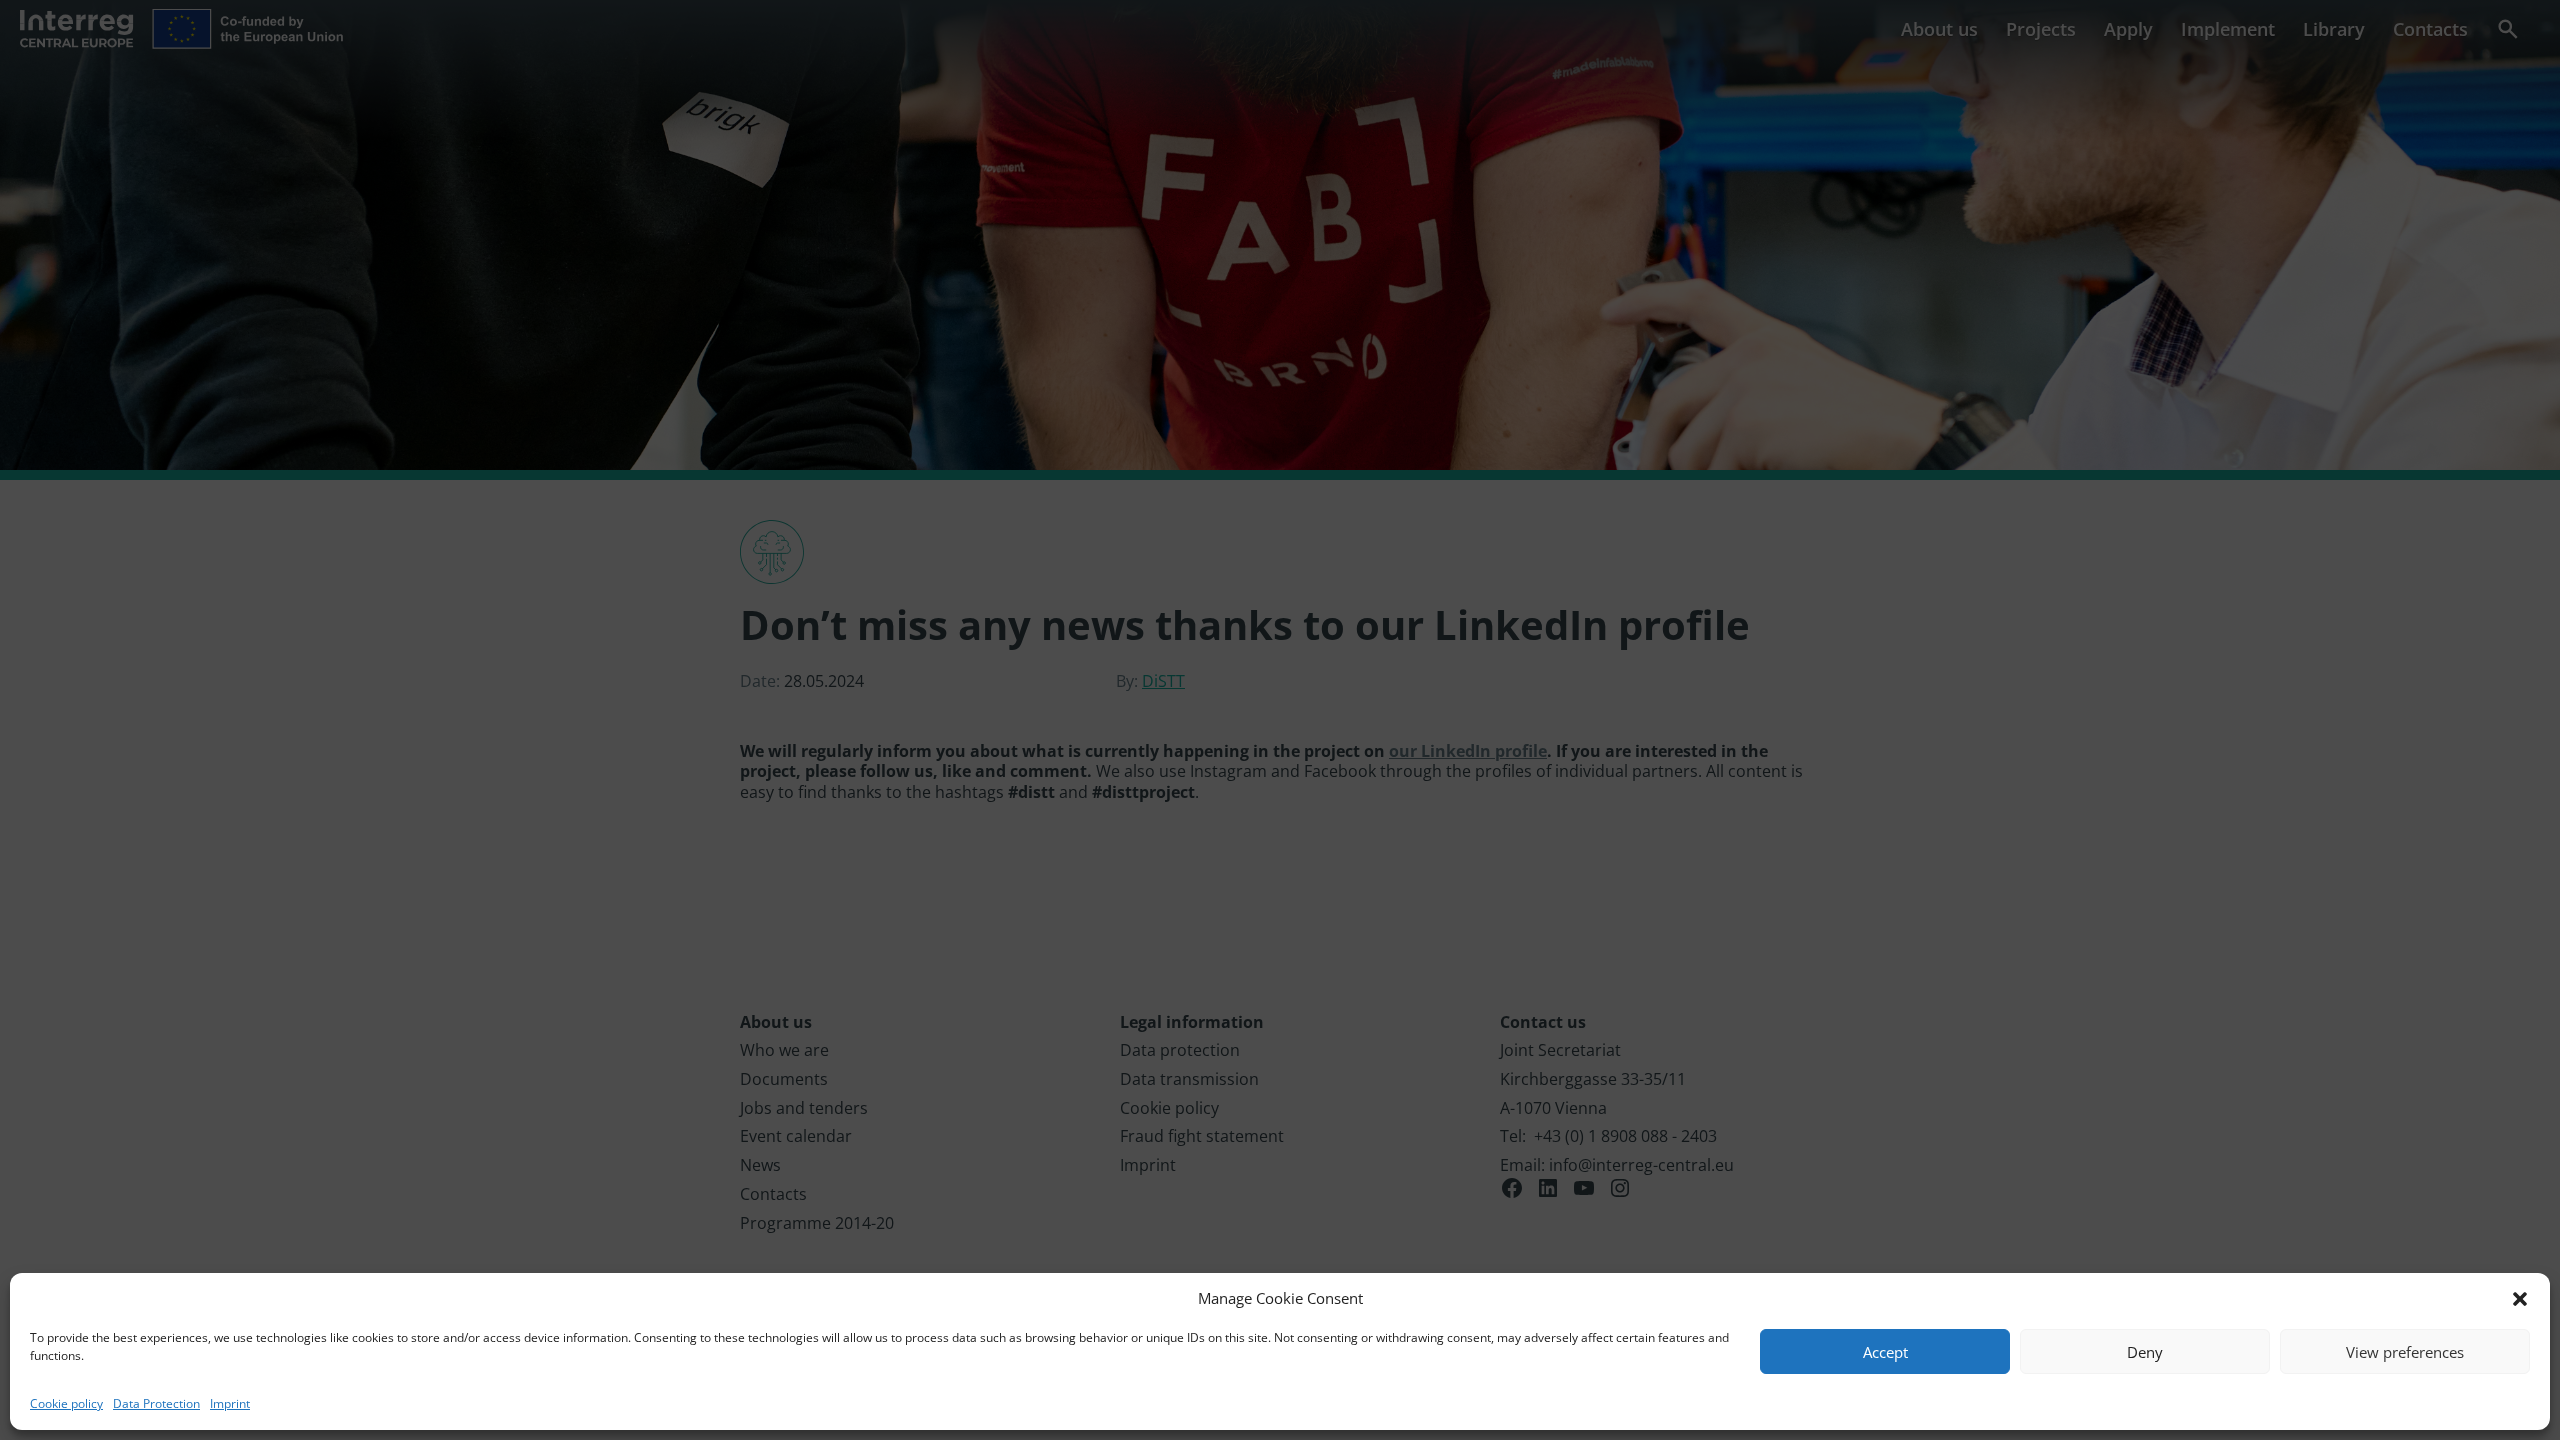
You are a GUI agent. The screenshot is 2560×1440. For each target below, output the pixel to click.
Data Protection (156, 1403)
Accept (1885, 1352)
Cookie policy (66, 1403)
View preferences (2405, 1352)
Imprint (230, 1403)
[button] (2520, 1299)
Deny (2145, 1352)
